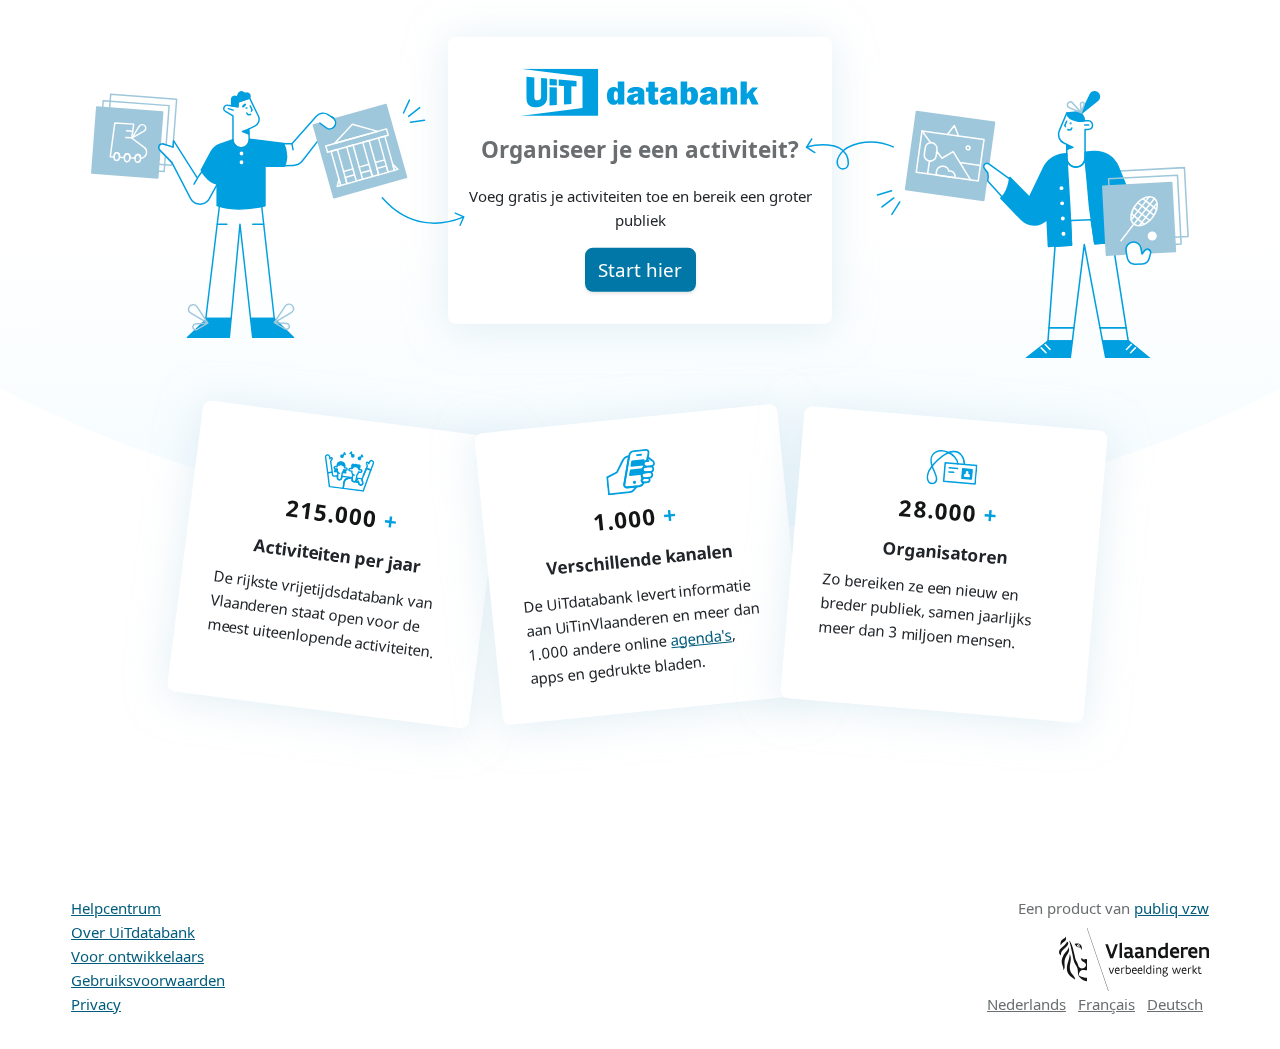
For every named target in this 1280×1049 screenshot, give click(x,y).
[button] (640, 269)
